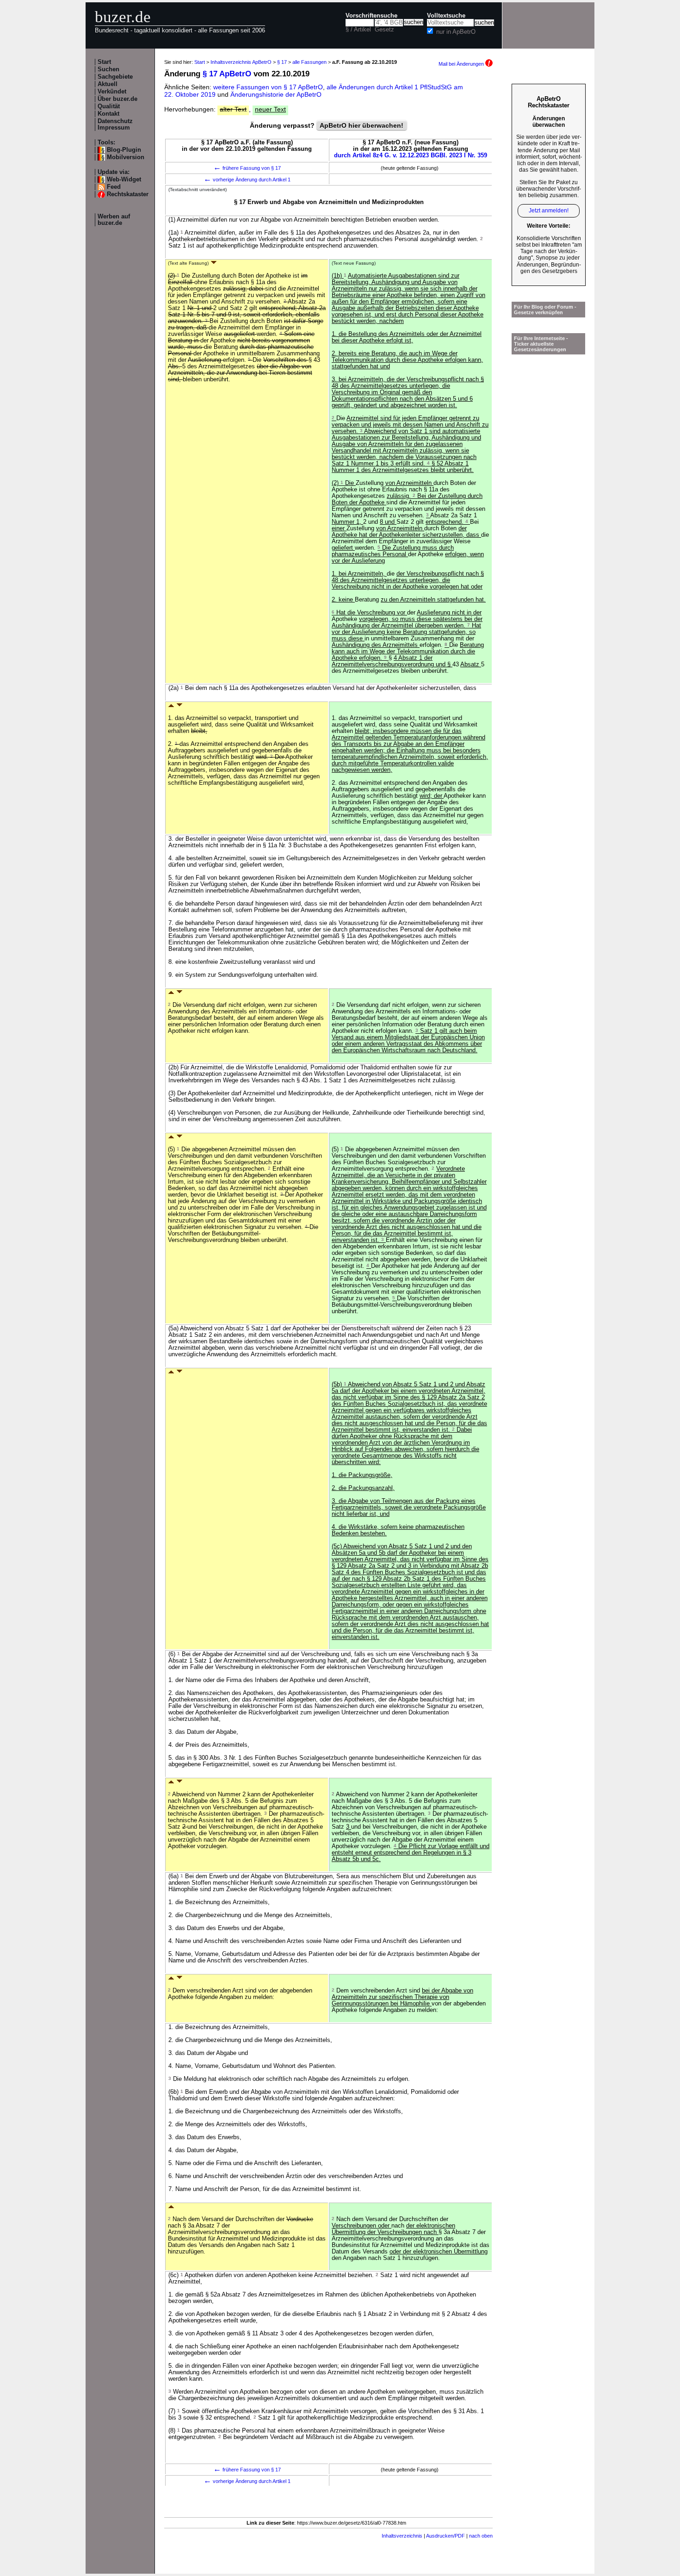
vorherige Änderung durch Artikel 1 (247, 180)
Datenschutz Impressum (115, 124)
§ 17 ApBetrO (227, 74)
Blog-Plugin (124, 150)
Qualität (109, 106)
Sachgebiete (115, 77)
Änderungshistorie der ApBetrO (276, 94)
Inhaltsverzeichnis (402, 2536)
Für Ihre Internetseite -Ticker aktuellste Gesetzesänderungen (541, 344)
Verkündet (112, 92)
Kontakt (108, 114)
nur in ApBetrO (456, 32)
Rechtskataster (128, 194)
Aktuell (108, 84)
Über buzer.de (117, 99)
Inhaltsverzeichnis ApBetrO (241, 62)
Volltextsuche (446, 16)
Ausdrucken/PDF (445, 2536)
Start (104, 62)
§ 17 (282, 62)
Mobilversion (126, 157)
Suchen (108, 69)
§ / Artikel (358, 30)
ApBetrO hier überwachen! (362, 125)
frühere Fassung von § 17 (247, 168)
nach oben (481, 2536)
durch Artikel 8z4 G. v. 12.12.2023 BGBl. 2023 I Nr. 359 (411, 155)
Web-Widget (124, 180)
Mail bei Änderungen (462, 64)
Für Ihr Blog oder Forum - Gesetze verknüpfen (545, 310)
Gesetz (384, 30)
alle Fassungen (309, 62)
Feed (114, 187)
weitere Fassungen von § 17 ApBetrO (268, 87)
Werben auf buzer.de (114, 220)
